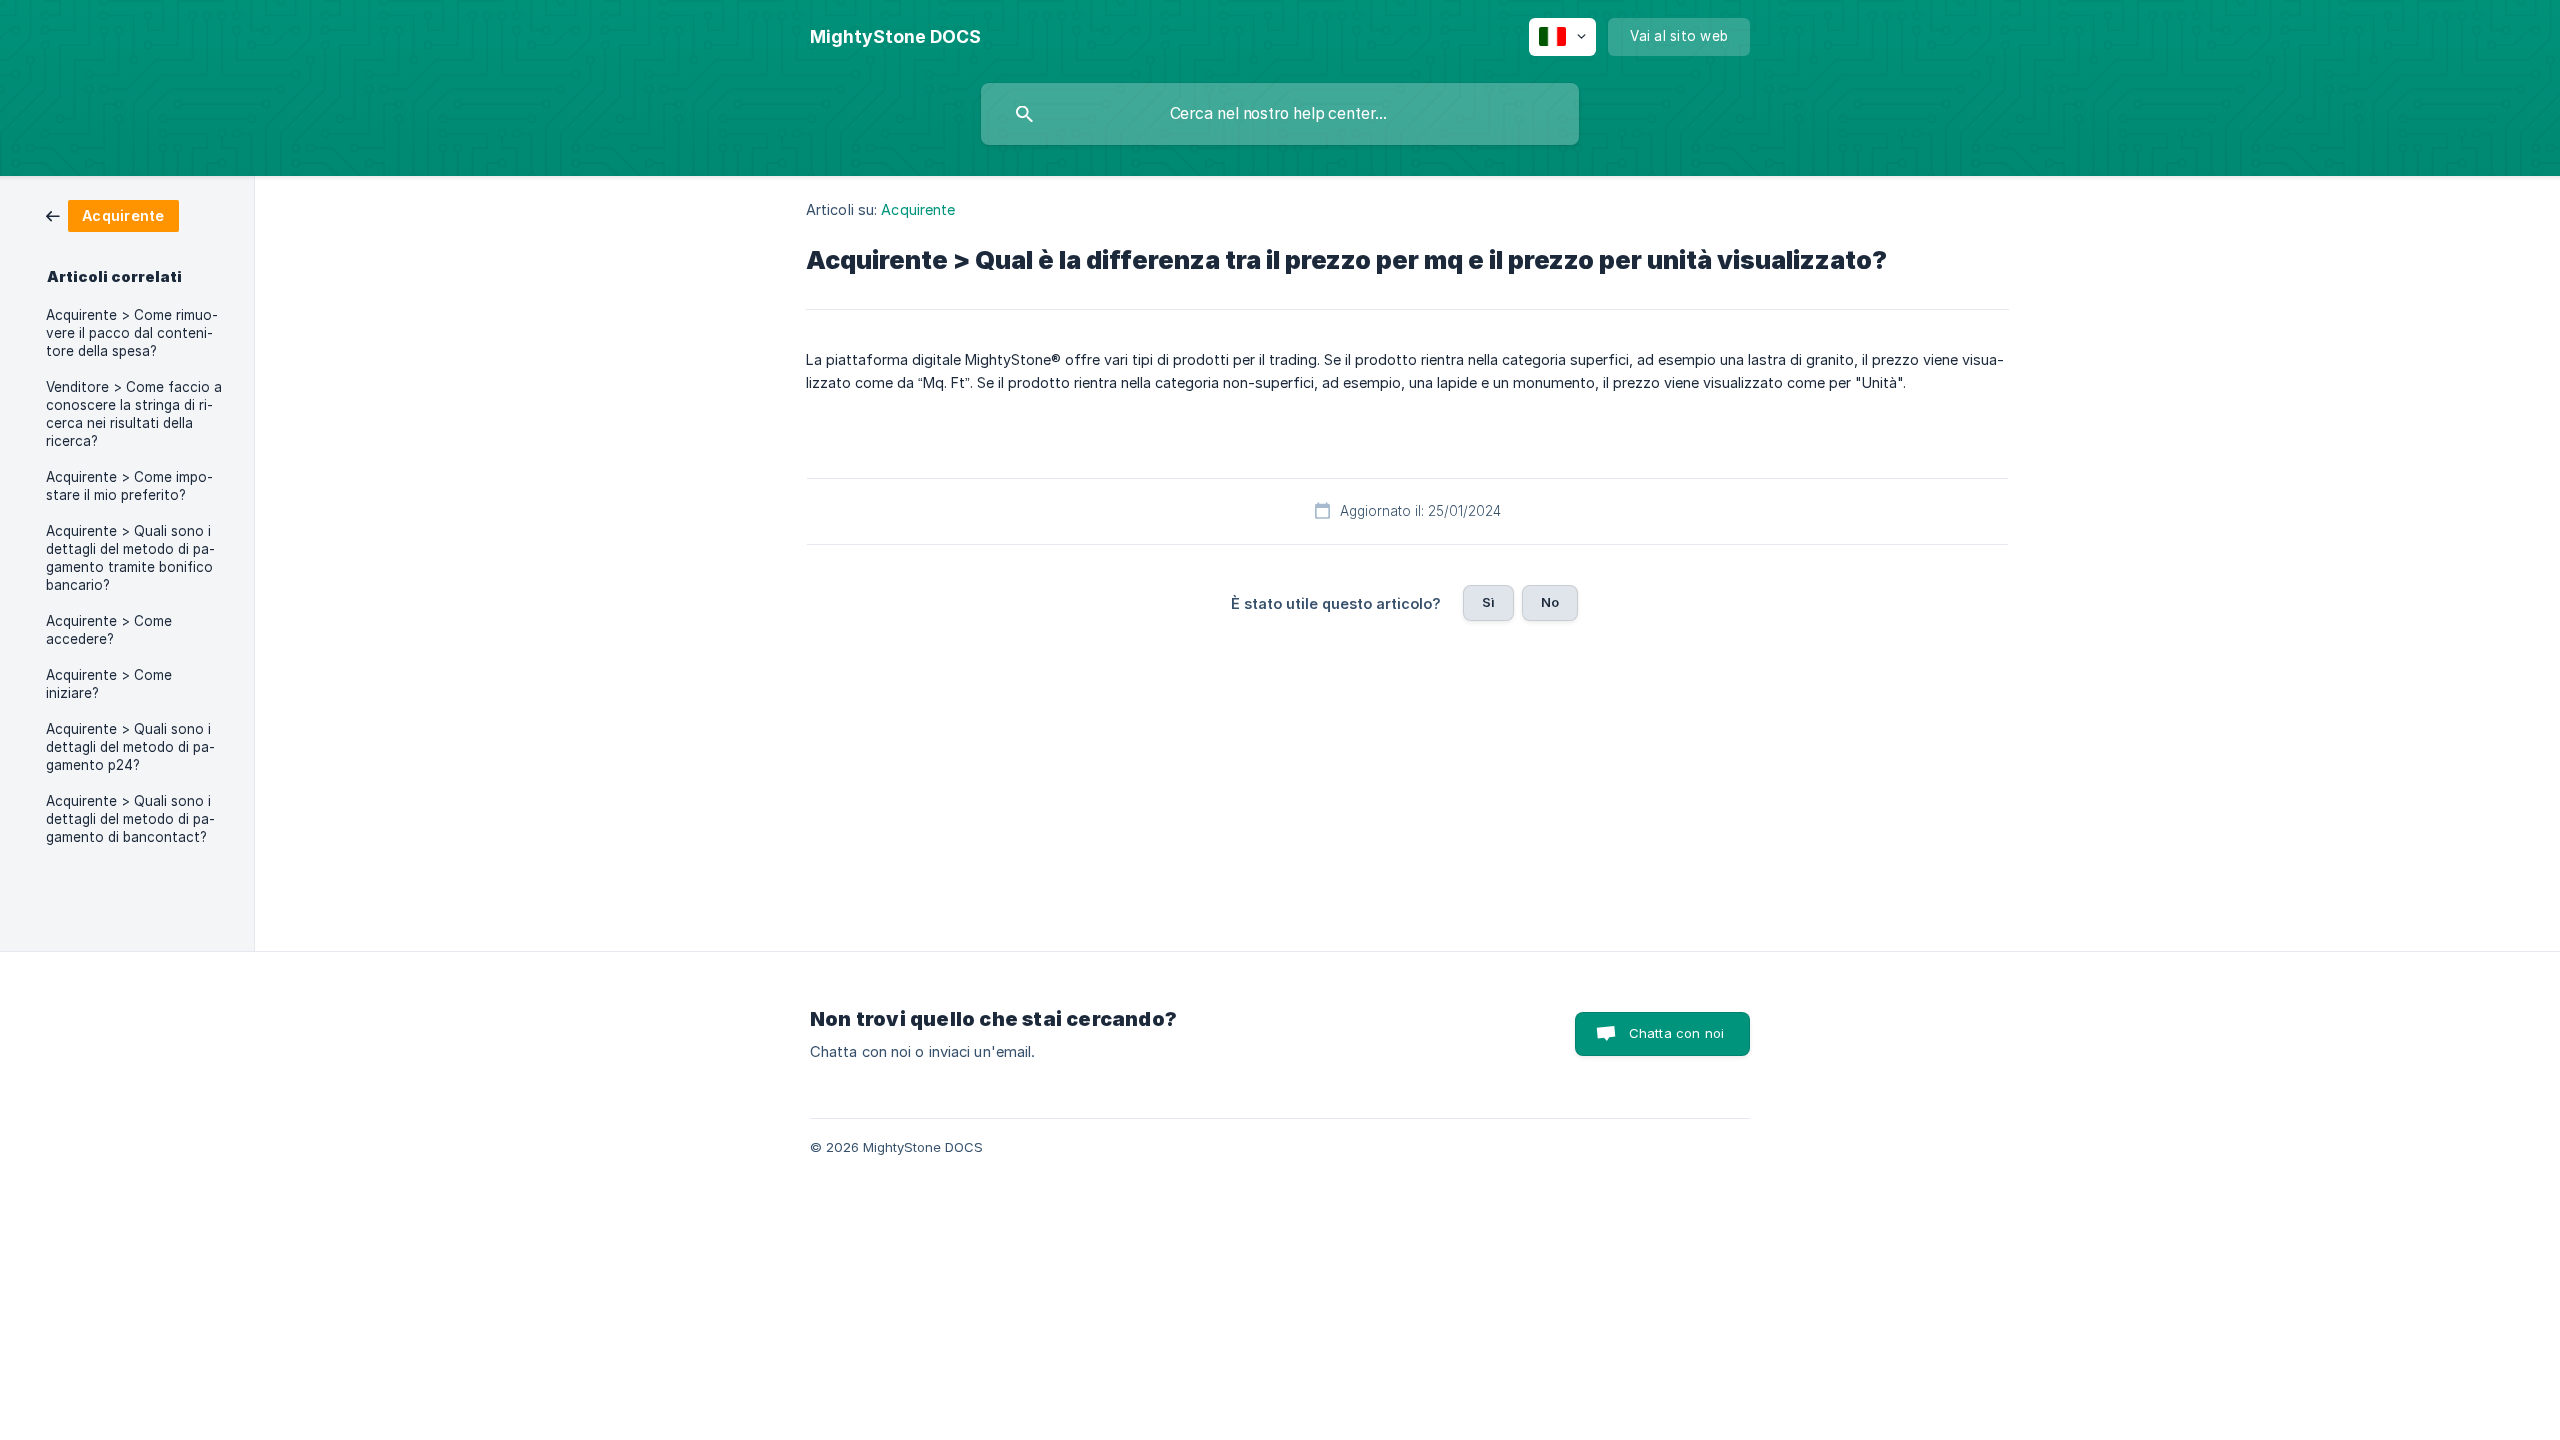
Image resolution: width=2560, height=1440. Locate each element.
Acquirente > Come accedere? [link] (109, 630)
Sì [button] (1488, 602)
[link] (112, 214)
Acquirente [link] (918, 209)
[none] (895, 37)
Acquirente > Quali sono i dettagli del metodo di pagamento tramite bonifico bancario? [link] (130, 558)
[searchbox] (1280, 114)
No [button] (1550, 602)
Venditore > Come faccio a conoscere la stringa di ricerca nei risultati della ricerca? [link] (134, 414)
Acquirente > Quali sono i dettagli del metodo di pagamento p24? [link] (130, 747)
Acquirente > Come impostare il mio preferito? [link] (129, 486)
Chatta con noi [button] (1676, 1033)
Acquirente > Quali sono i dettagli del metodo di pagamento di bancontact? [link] (130, 819)
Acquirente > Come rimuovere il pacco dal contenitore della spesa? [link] (132, 333)
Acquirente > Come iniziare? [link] (109, 684)
